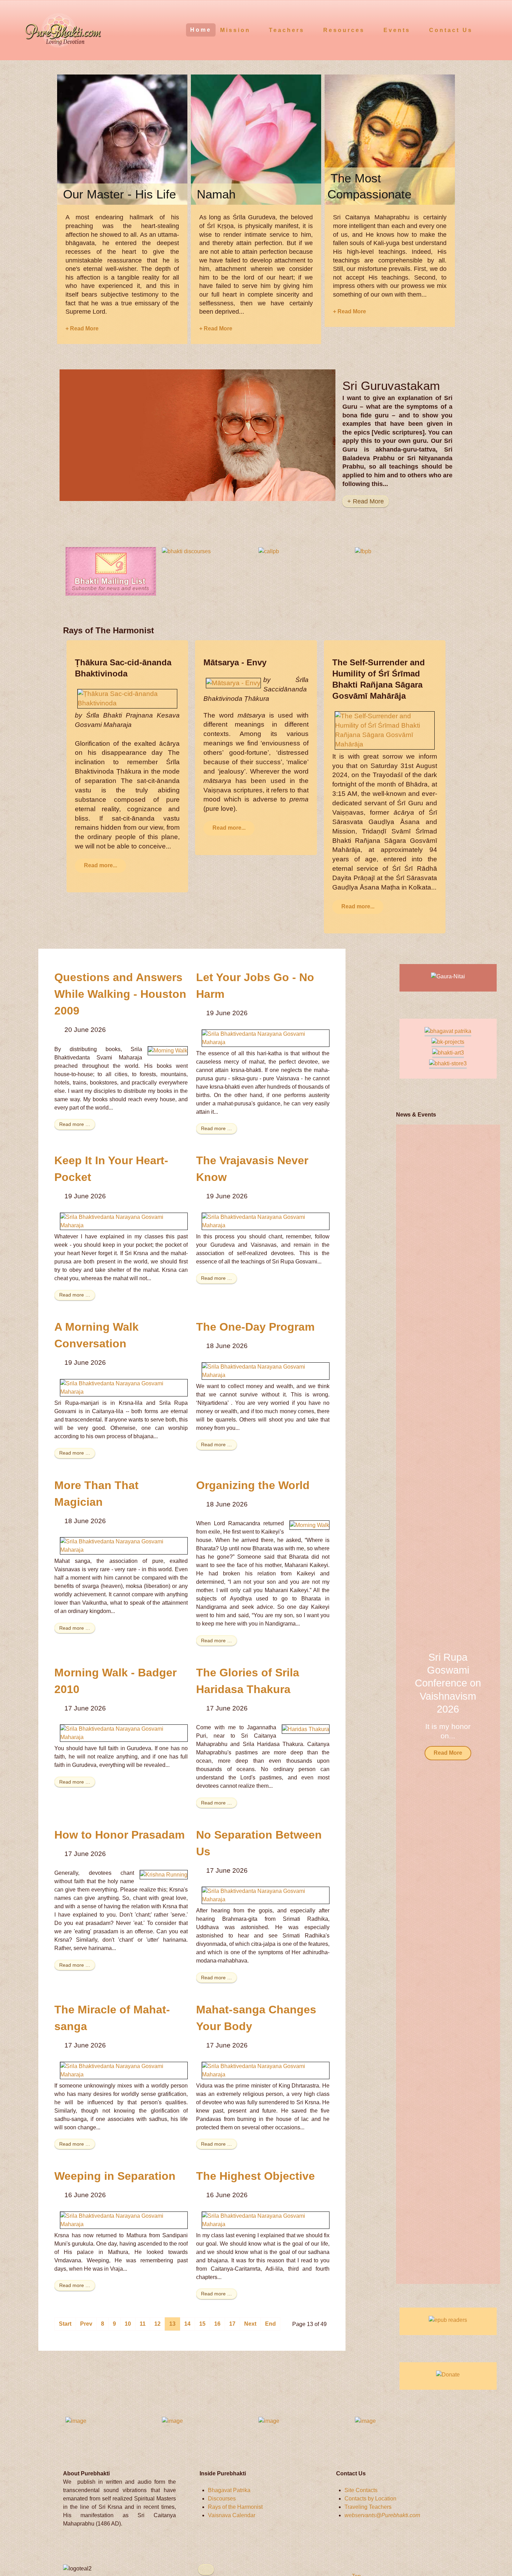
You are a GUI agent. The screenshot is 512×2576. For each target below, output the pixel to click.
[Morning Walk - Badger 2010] (124, 1733)
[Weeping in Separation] (124, 2220)
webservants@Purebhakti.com (382, 2515)
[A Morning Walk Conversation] (124, 1387)
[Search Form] (494, 29)
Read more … (75, 1124)
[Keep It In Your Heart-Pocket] (124, 1221)
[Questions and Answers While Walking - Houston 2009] (168, 1051)
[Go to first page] (65, 2324)
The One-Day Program (255, 1327)
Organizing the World (253, 1485)
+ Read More (82, 328)
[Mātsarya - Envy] (233, 683)
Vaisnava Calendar (232, 2515)
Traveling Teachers (368, 2507)
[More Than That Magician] (124, 1545)
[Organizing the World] (309, 1525)
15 (202, 2324)
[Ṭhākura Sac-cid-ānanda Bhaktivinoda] (127, 698)
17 (232, 2324)
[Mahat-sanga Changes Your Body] (266, 2070)
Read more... (100, 865)
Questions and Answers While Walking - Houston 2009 (120, 994)
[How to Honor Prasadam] (164, 1874)
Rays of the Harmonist (235, 2507)
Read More (448, 1753)
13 (172, 2324)
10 (128, 2324)
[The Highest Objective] (266, 2220)
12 (157, 2324)
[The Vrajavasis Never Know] (266, 1221)
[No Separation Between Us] (266, 1895)
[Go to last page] (270, 2324)
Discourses (222, 2499)
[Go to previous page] (86, 2324)
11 (143, 2324)
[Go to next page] (250, 2324)
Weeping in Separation (115, 2176)
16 (217, 2324)
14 (187, 2324)
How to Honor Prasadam (119, 1835)
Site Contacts (361, 2490)
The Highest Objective (255, 2176)
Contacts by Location (370, 2499)
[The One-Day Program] (266, 1371)
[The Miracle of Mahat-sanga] (124, 2070)
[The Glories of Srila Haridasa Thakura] (306, 1729)
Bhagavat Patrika (229, 2490)
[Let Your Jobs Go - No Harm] (266, 1038)
